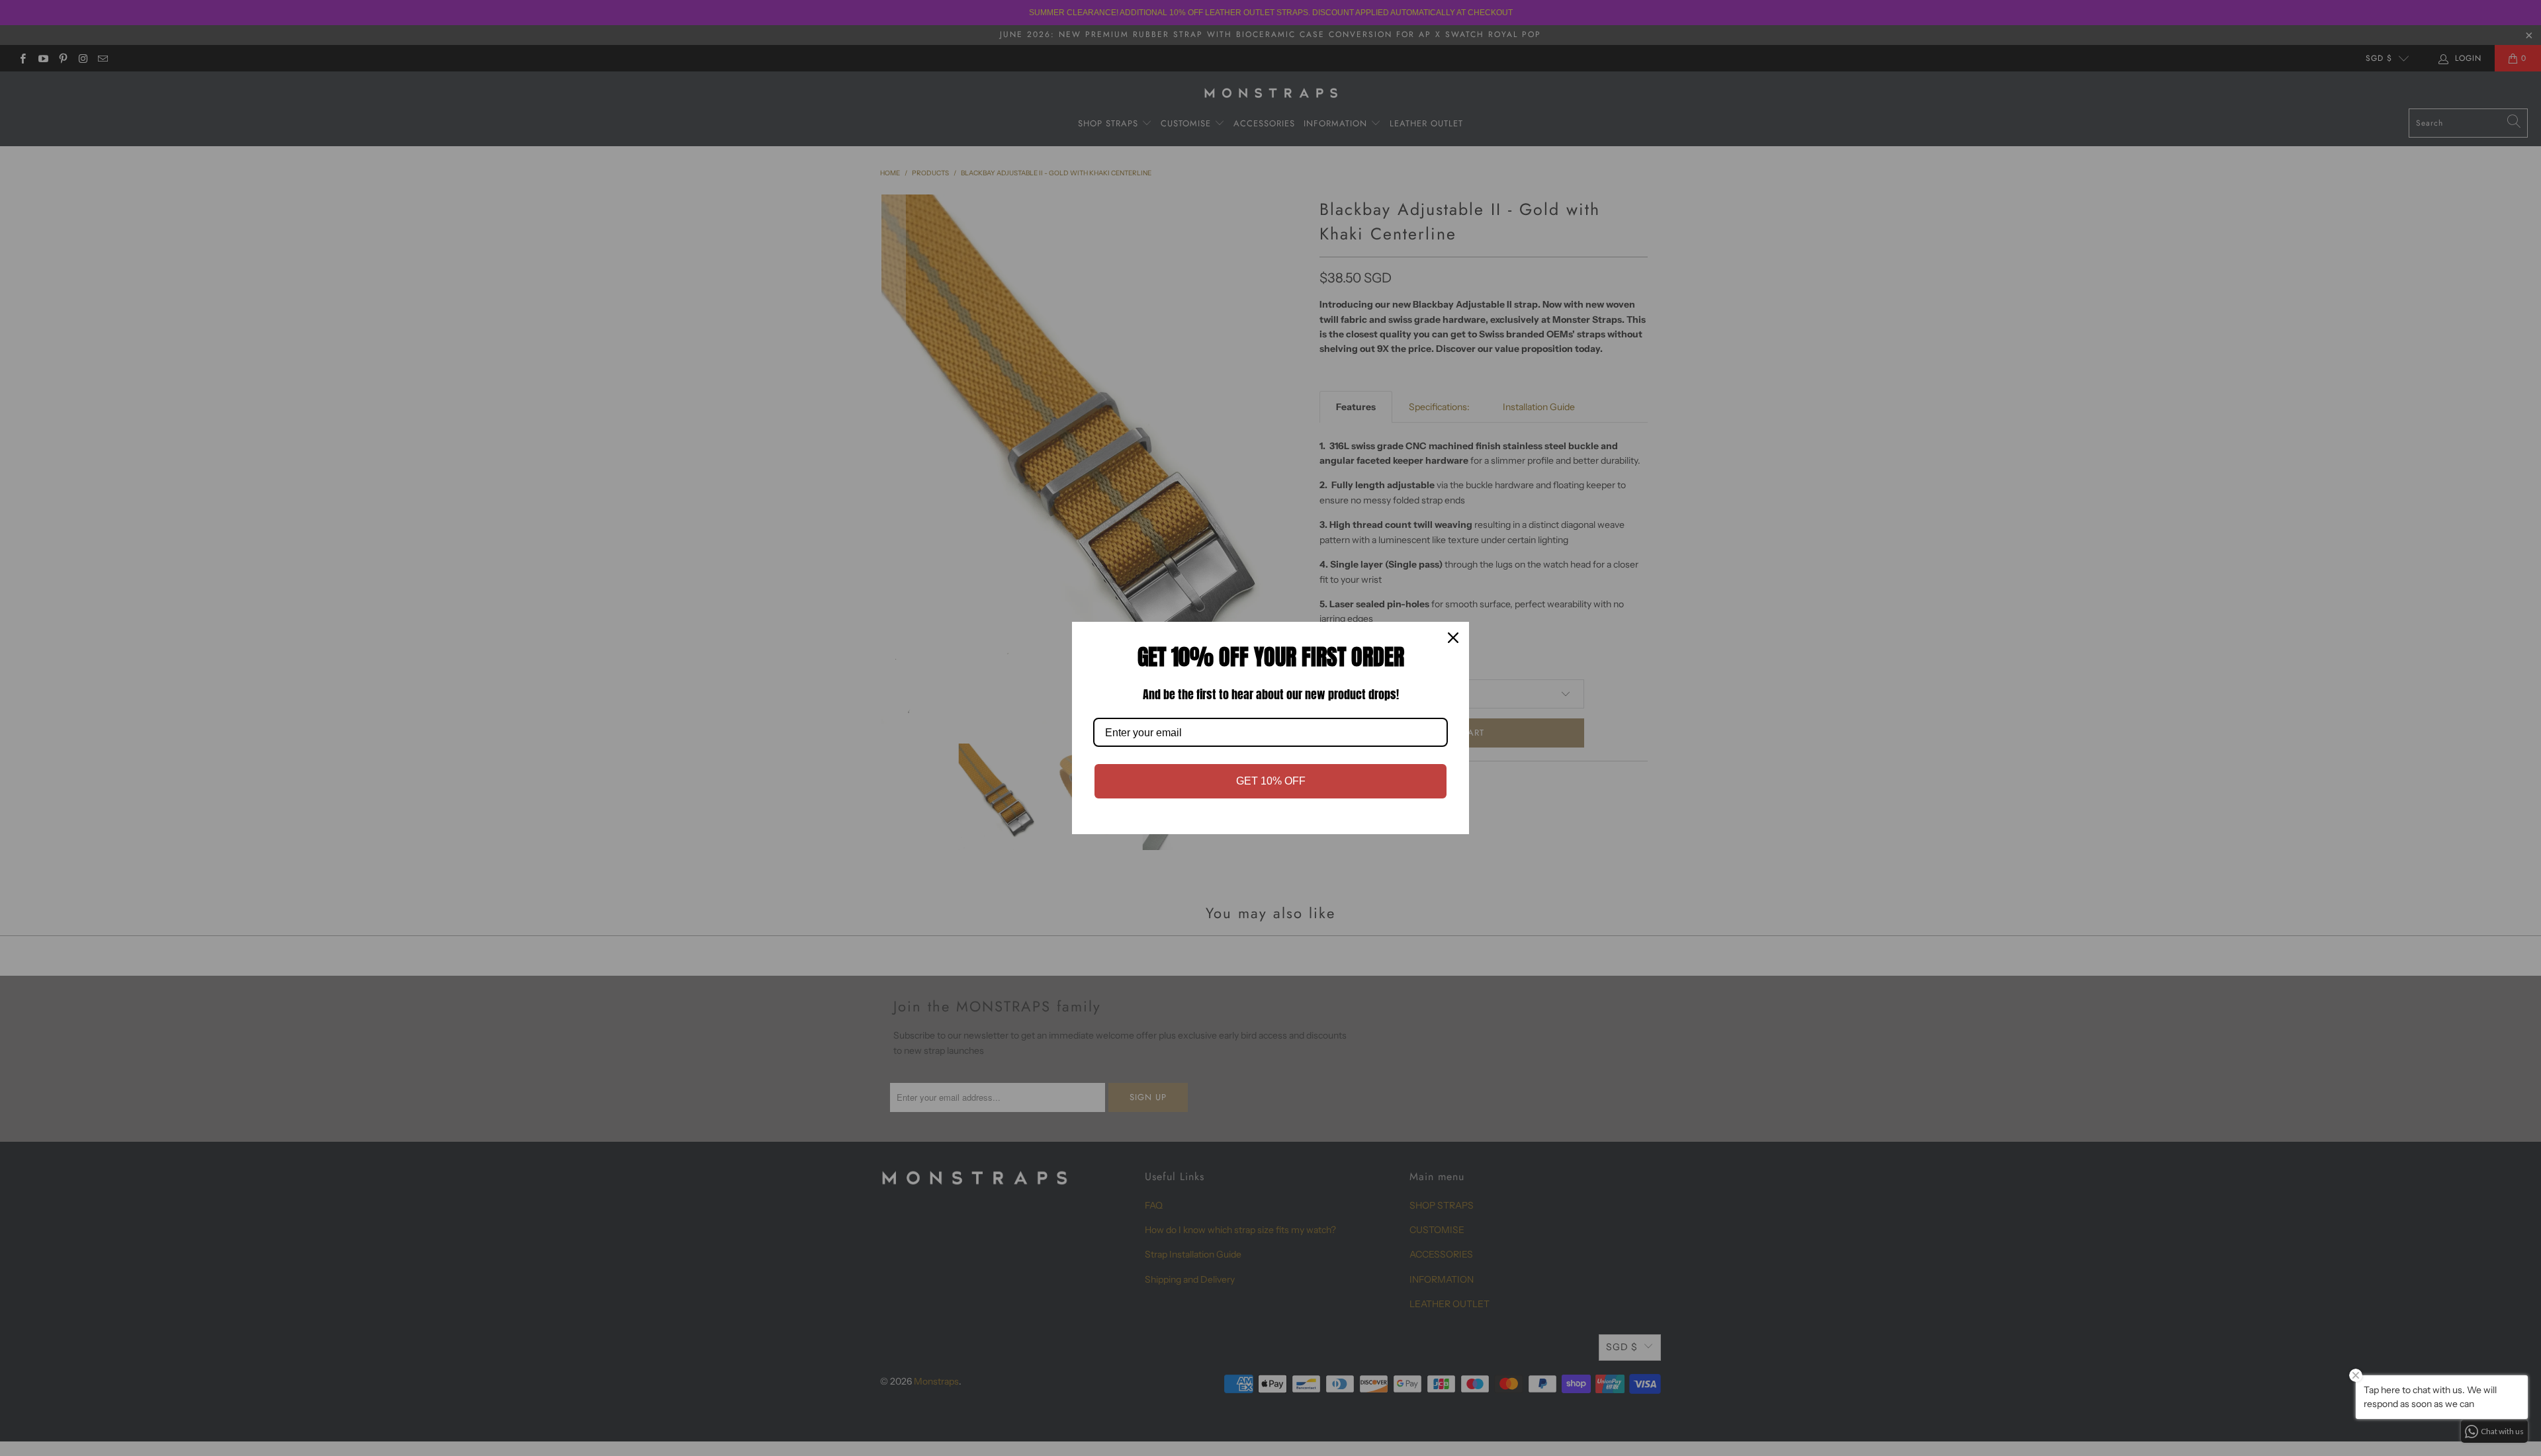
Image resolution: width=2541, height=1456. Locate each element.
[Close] (1453, 638)
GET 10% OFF (1271, 781)
